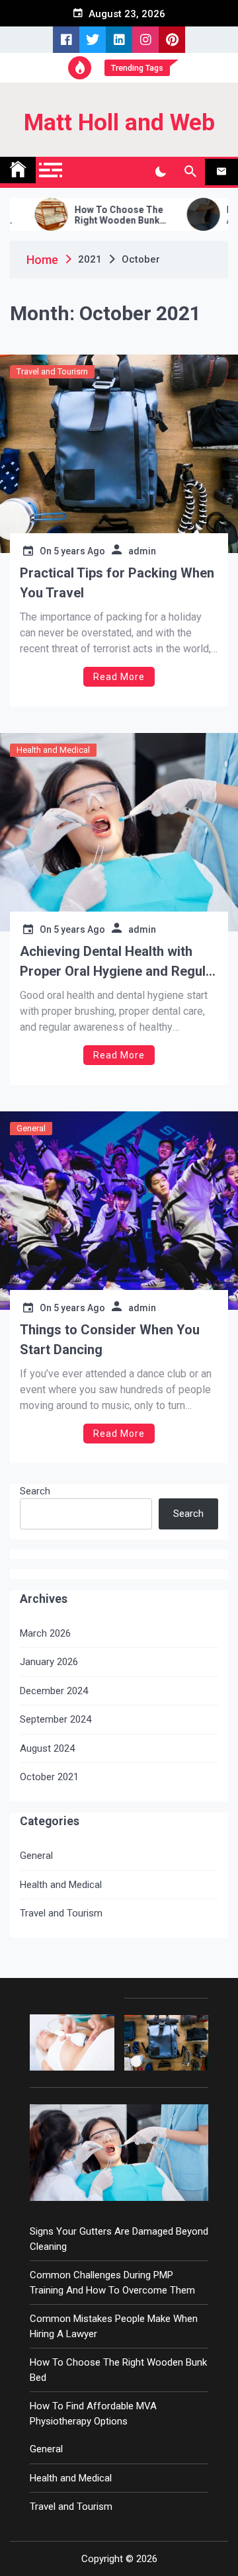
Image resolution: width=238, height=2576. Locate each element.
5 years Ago (79, 551)
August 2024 (47, 1748)
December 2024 (54, 1691)
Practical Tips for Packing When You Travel (117, 583)
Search (35, 1491)
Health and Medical (53, 750)
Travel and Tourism (52, 371)
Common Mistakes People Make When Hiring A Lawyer (114, 2326)
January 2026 (49, 1662)
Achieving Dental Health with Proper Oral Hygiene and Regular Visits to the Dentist (119, 962)
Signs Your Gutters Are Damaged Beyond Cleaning (119, 2239)
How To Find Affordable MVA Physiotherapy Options (93, 2414)
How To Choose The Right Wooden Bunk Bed (93, 216)
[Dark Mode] (160, 172)
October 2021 (49, 1777)
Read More (119, 677)
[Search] (190, 172)
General (31, 1128)
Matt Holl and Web (119, 123)
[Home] (18, 170)
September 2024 (56, 1719)
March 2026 (45, 1633)
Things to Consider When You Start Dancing (110, 1340)
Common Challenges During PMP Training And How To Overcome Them (112, 2283)
